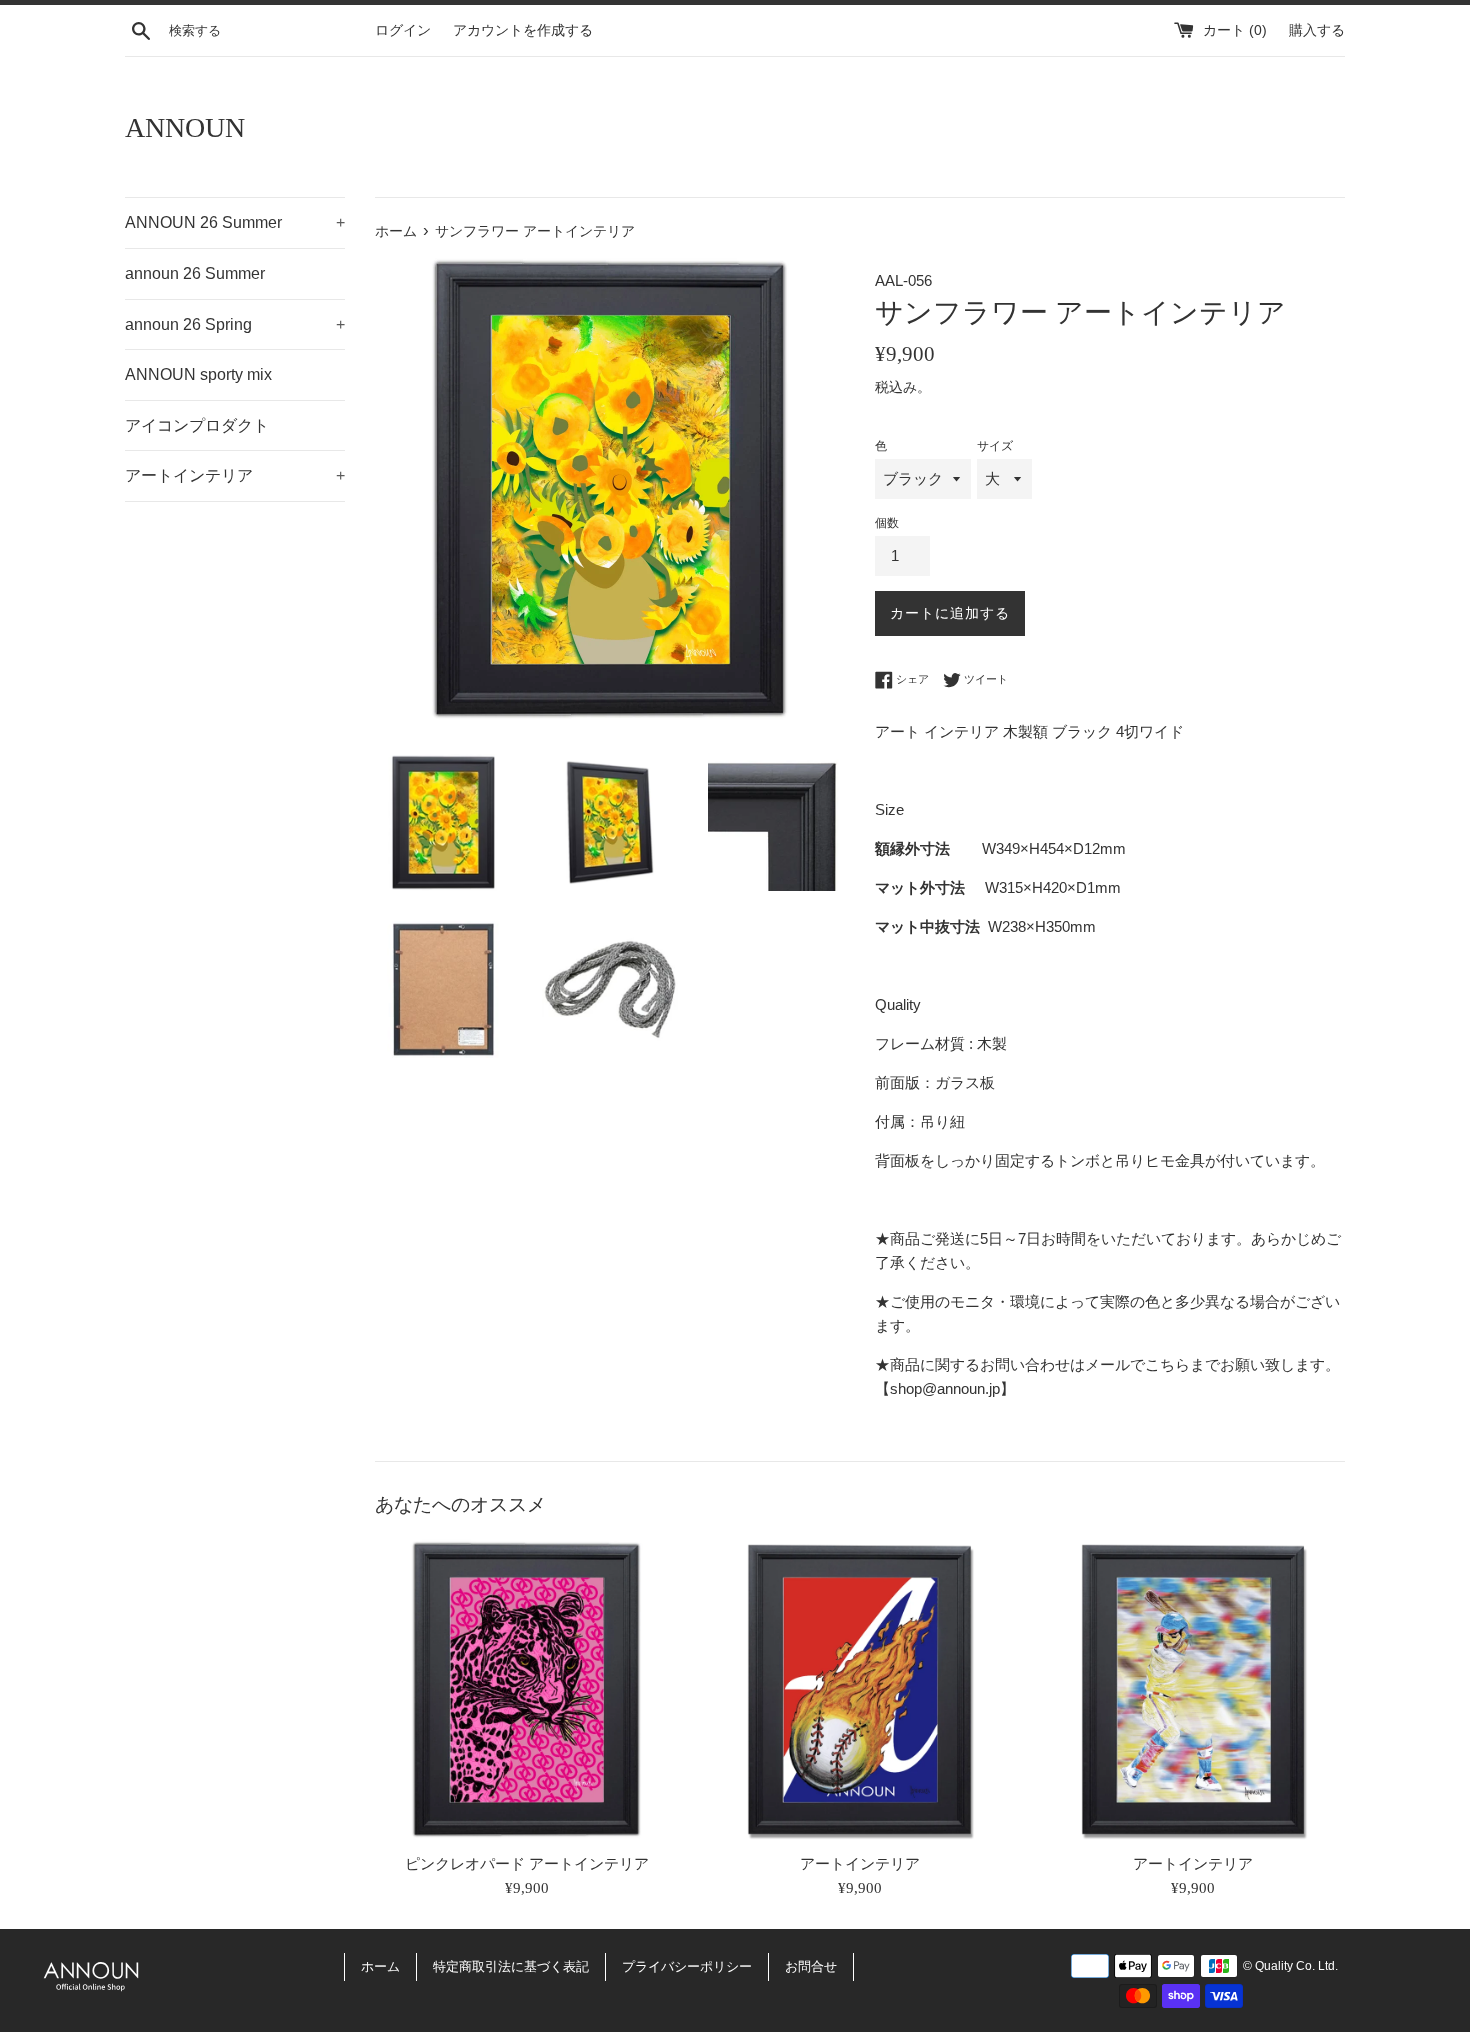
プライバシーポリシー (687, 1966)
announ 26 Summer (195, 273)
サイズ (995, 446)
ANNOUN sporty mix (198, 374)
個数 (887, 523)
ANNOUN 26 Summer (235, 222)
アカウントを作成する (523, 30)
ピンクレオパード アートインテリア (527, 1862)
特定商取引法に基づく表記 (511, 1966)
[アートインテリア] (859, 1689)
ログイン (403, 30)
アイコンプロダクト (197, 425)
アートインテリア (235, 475)
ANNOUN (185, 127)
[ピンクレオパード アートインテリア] (526, 1689)
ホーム (380, 1966)
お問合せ (811, 1966)
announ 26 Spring (235, 324)
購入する (1317, 30)
